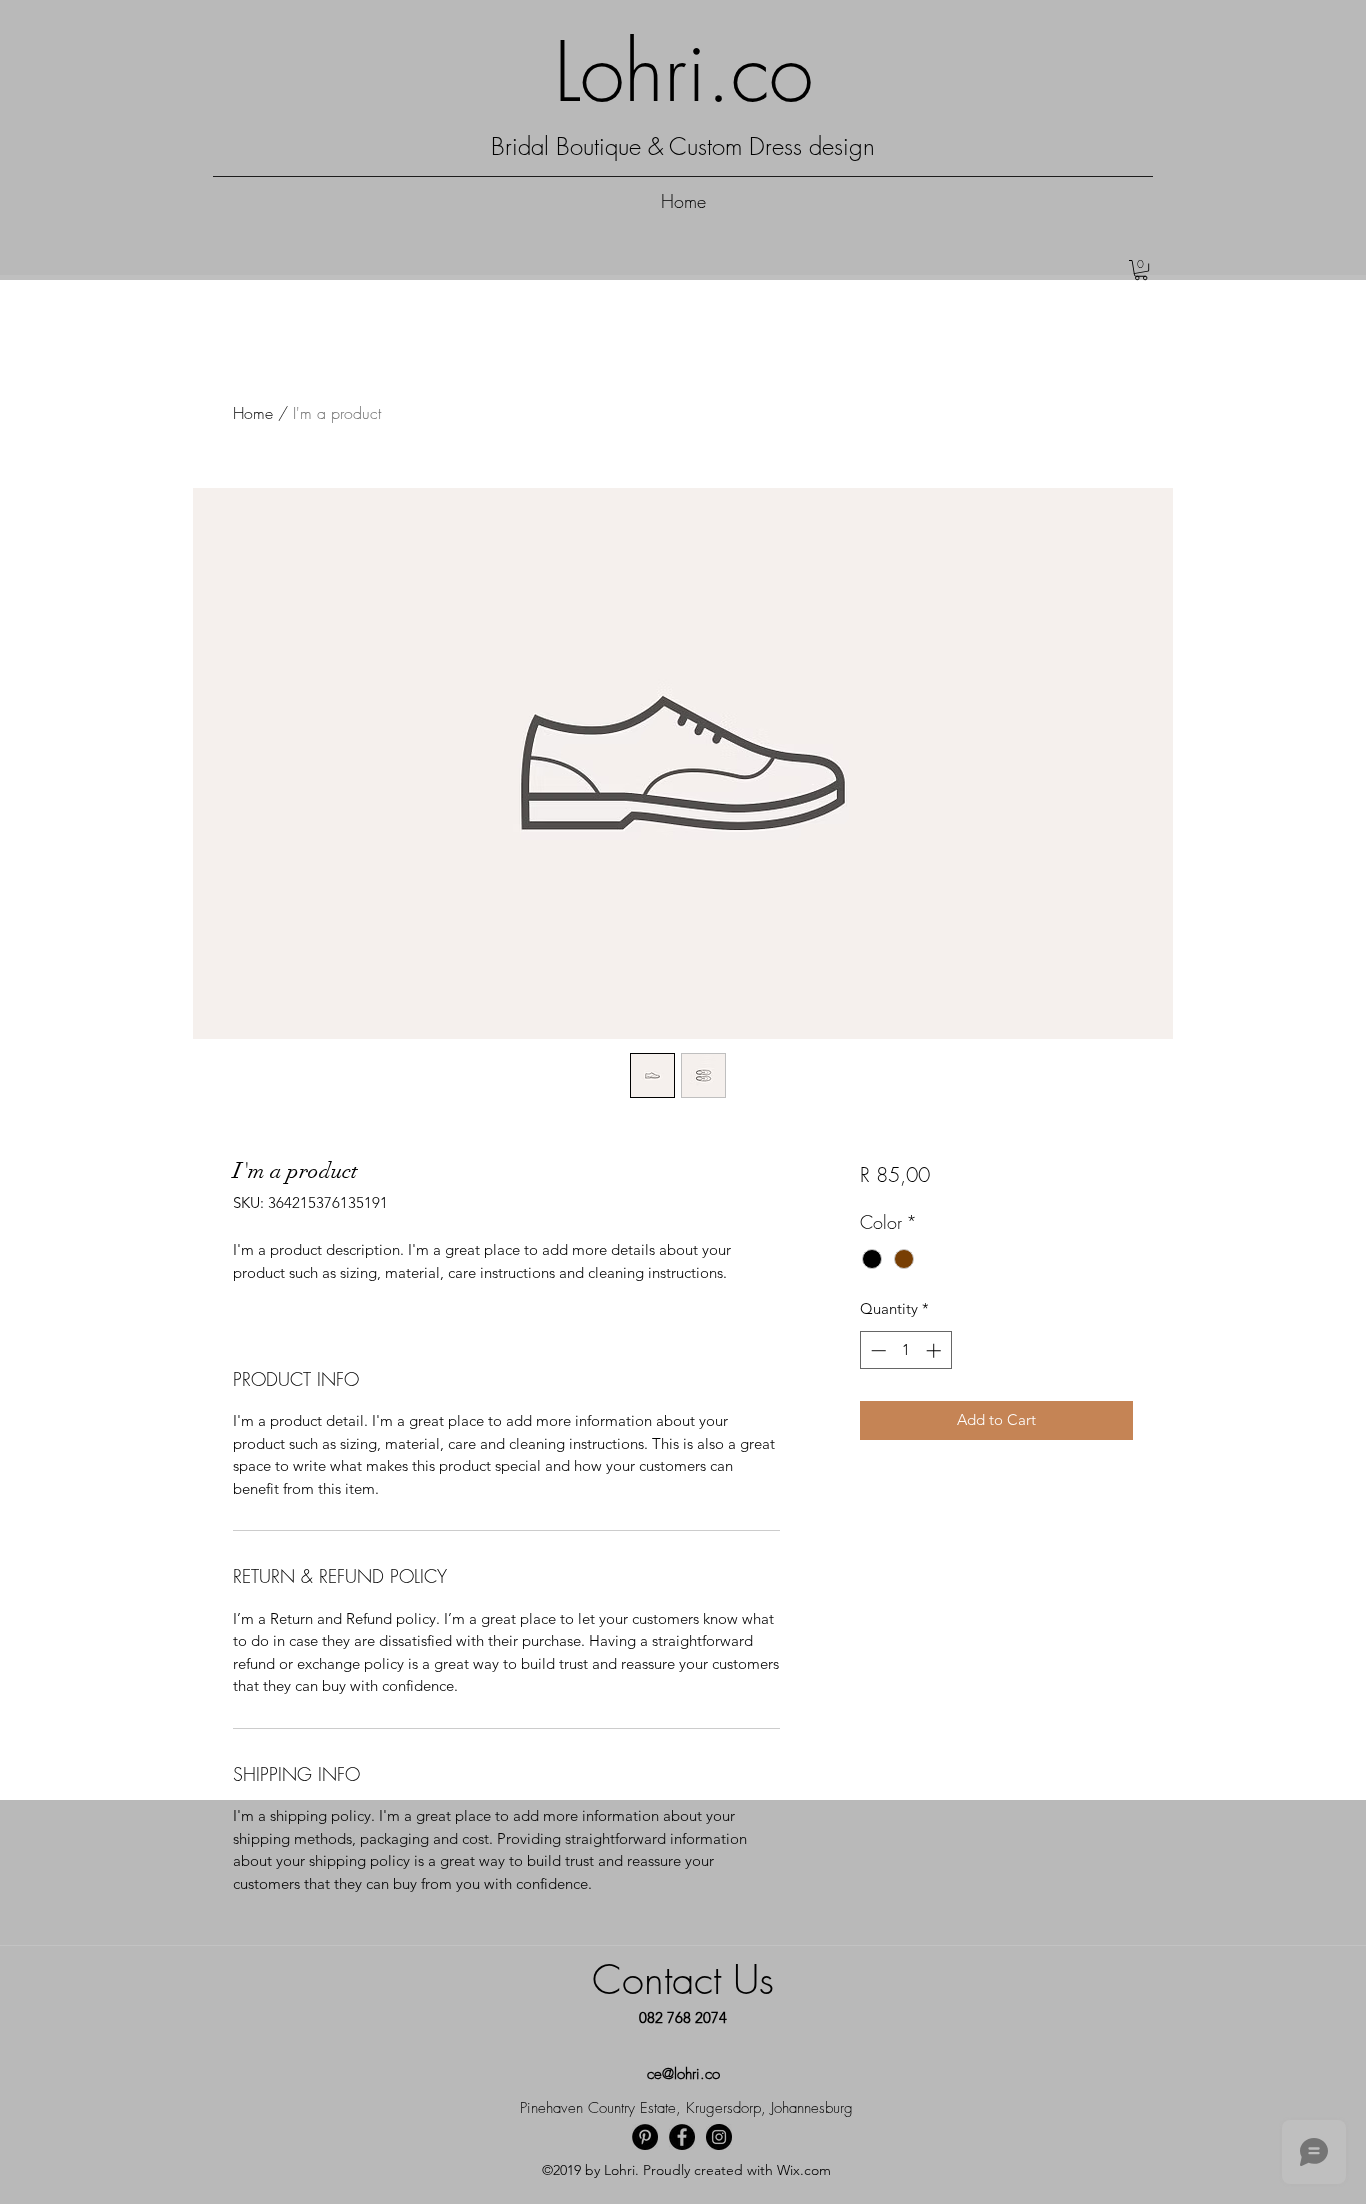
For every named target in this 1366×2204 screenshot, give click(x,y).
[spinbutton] (905, 1350)
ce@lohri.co (683, 2074)
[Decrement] (876, 1350)
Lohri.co (683, 72)
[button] (1141, 270)
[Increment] (935, 1350)
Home (253, 413)
